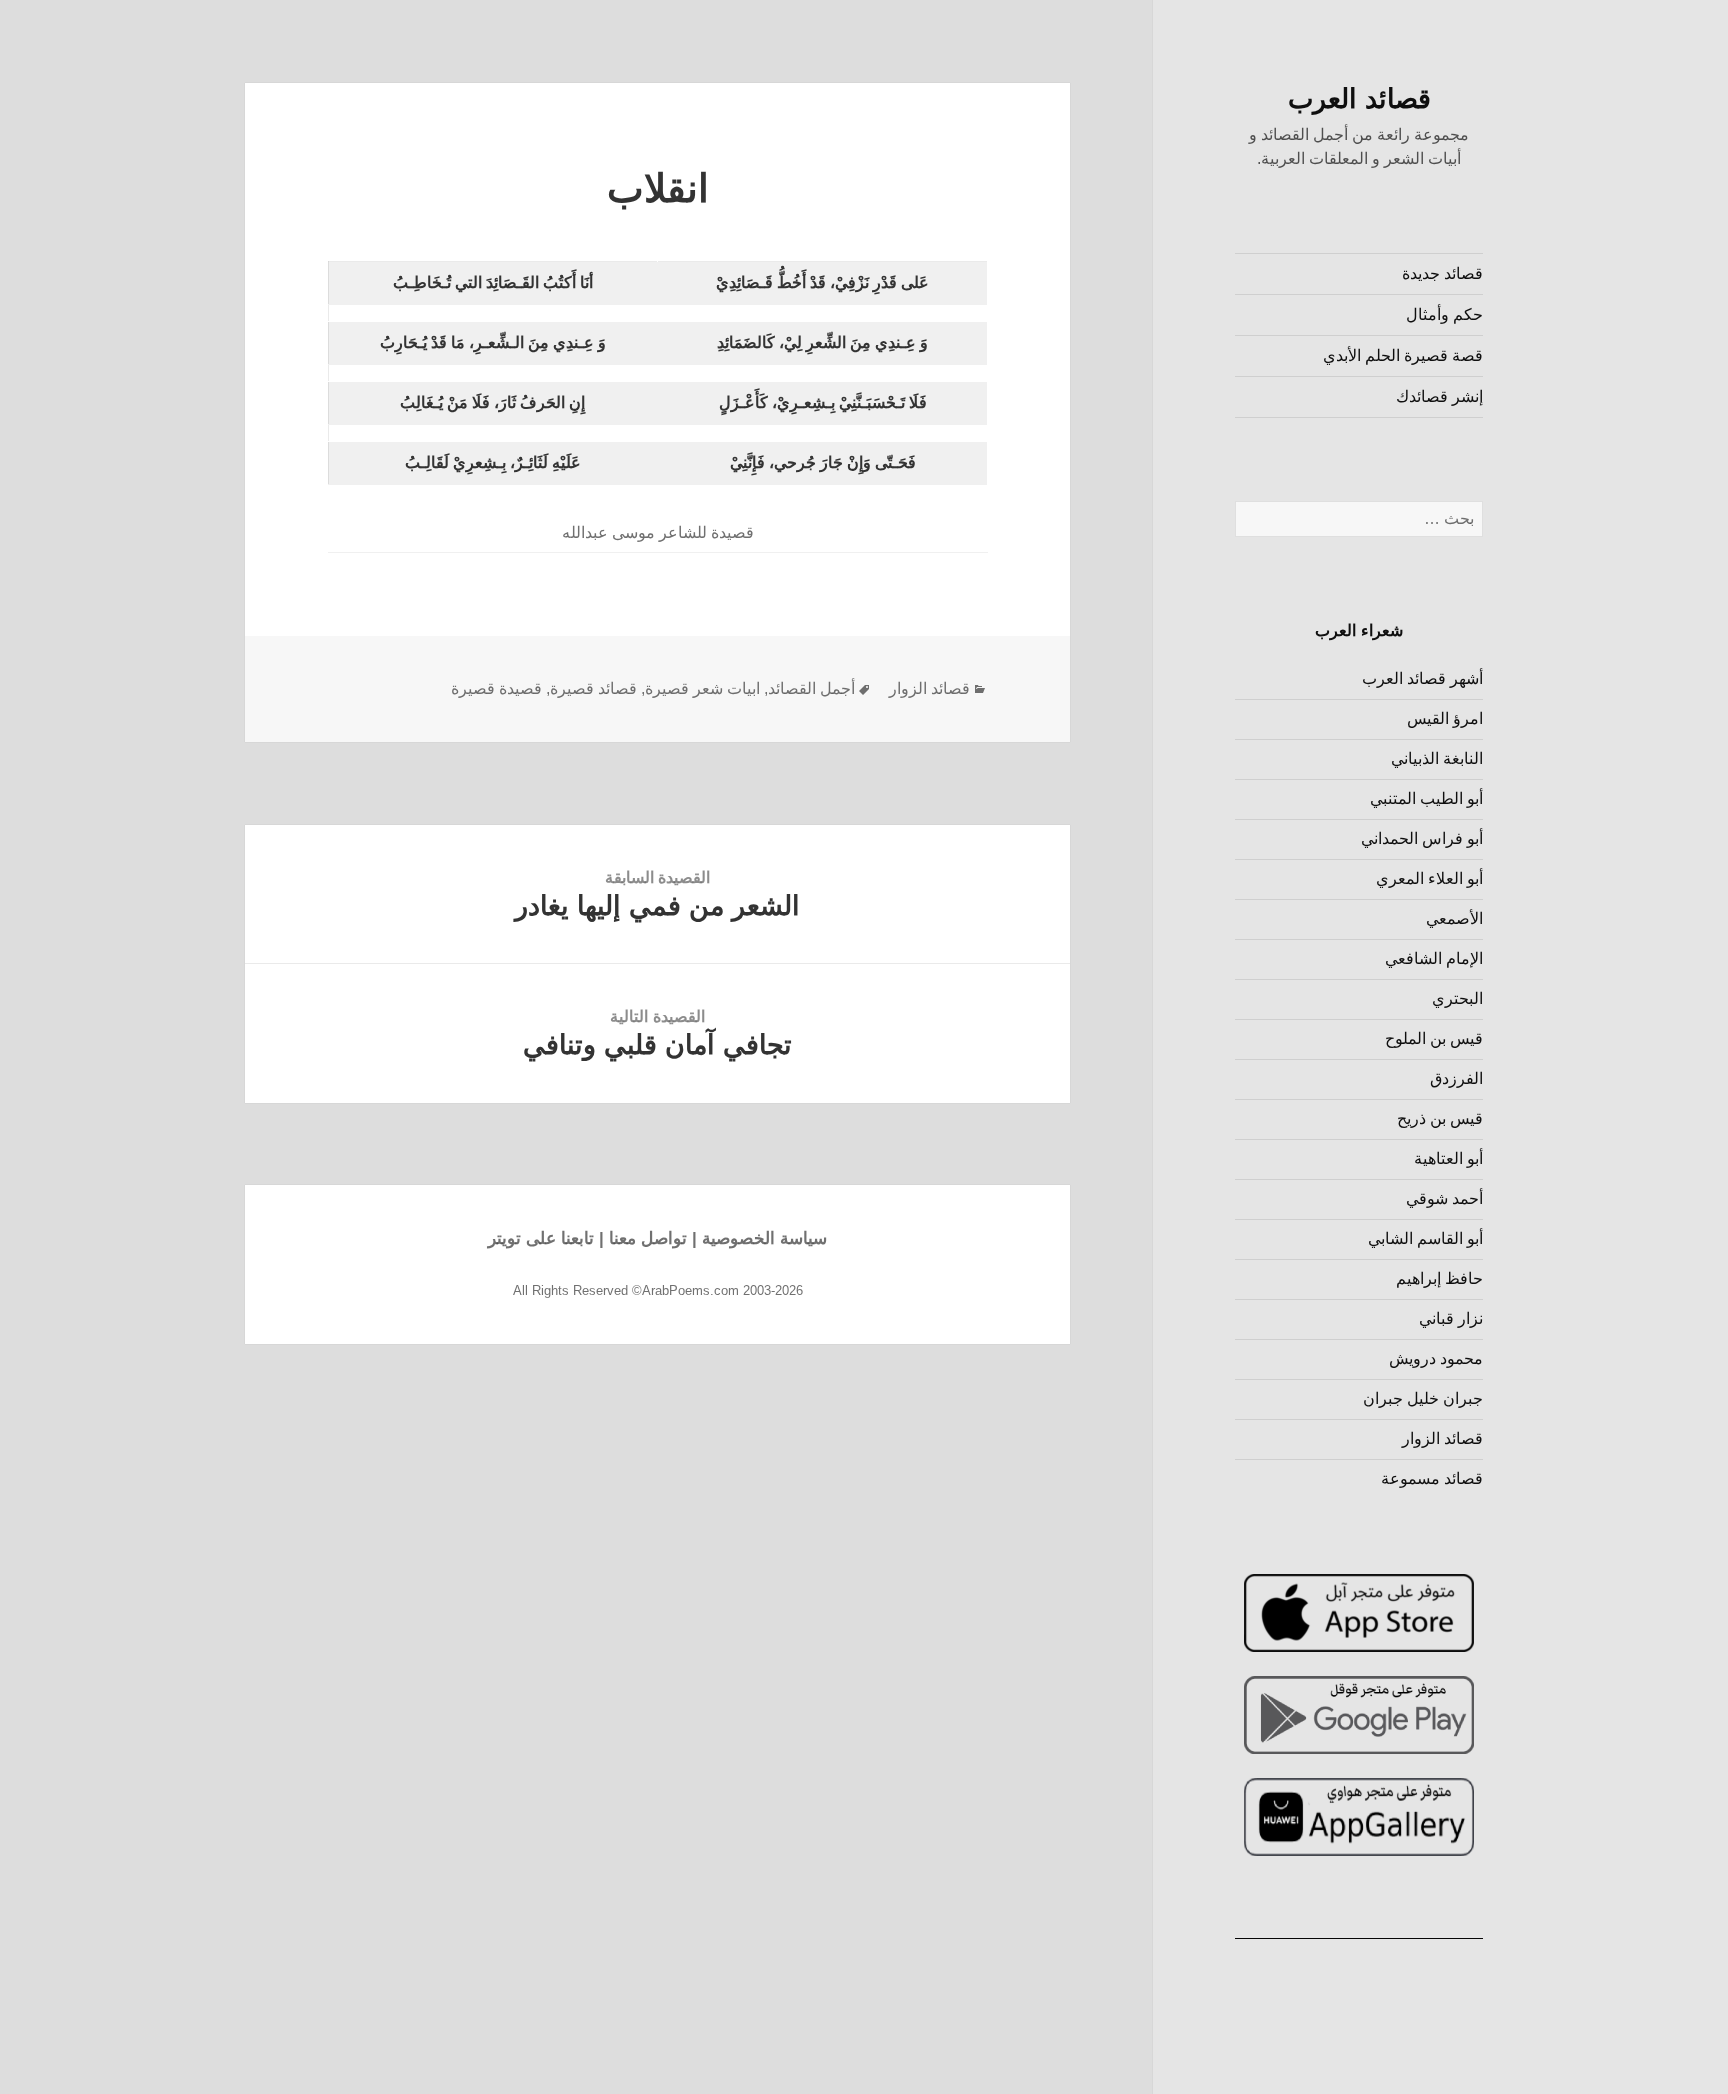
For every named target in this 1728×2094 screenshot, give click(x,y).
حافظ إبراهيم (1439, 1278)
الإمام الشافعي (1434, 958)
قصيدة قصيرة (496, 688)
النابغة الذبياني (1437, 758)
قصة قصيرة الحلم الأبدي (1403, 355)
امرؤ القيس (1445, 718)
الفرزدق (1456, 1078)
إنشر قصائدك (1439, 396)
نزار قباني (1451, 1318)
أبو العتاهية (1448, 1158)
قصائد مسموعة (1432, 1478)
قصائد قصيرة (593, 688)
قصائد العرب (1359, 99)
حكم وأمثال (1444, 314)
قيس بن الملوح (1434, 1038)
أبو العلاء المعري (1429, 878)
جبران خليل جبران (1423, 1398)
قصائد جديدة (1442, 273)
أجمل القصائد (811, 688)
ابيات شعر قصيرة (702, 688)
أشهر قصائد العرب (1422, 678)
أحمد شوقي (1444, 1198)
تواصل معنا (648, 1238)
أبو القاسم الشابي (1425, 1238)
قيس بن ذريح (1440, 1118)
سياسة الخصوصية (764, 1238)
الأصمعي (1454, 918)
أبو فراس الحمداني (1422, 838)
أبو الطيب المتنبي (1426, 798)
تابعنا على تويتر (541, 1238)
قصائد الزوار (1442, 1438)
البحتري (1457, 998)
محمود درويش (1436, 1358)
